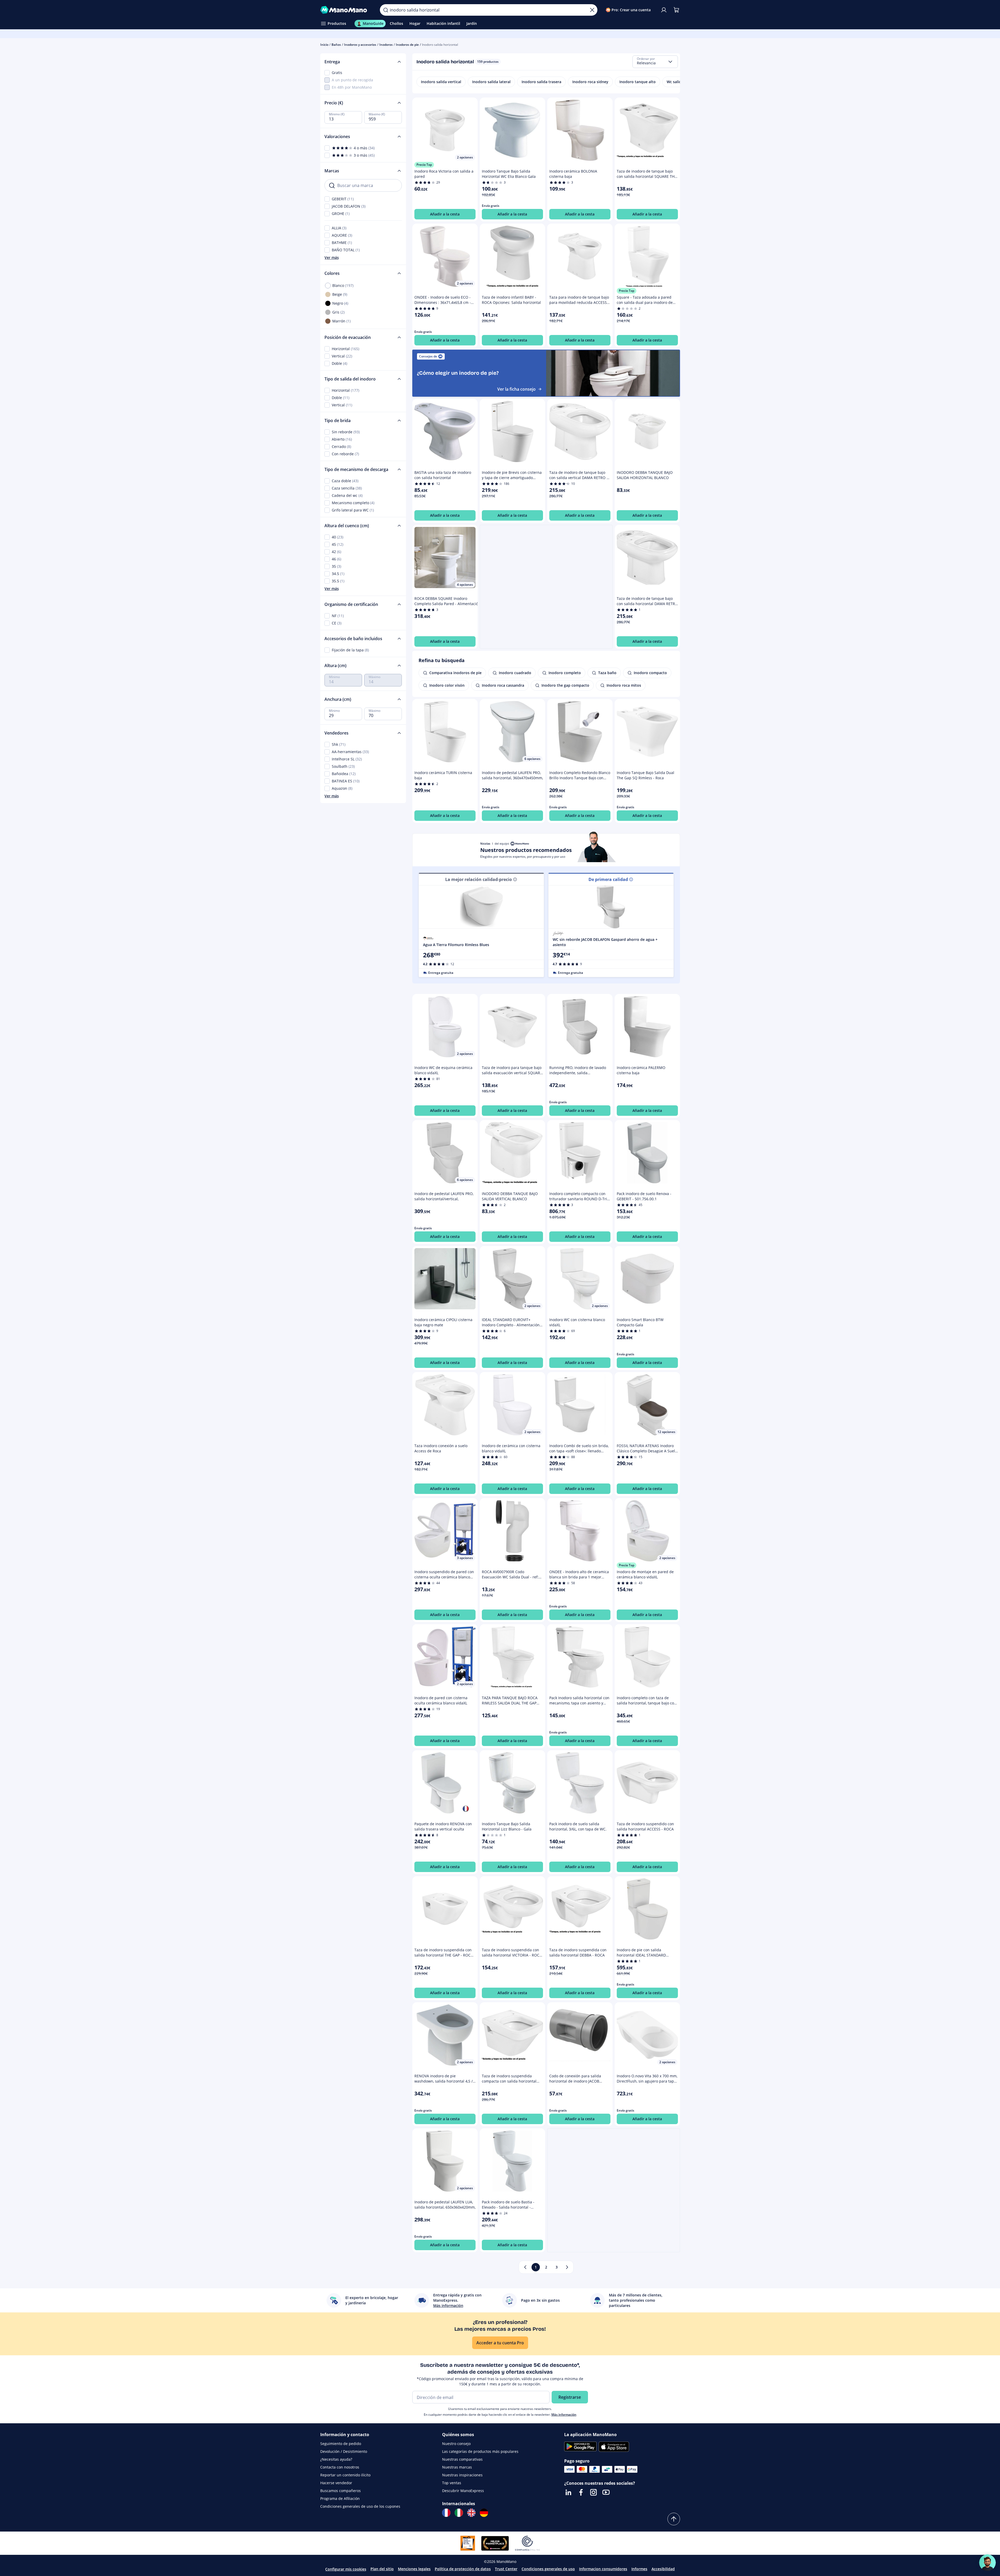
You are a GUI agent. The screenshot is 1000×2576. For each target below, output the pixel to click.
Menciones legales (414, 2569)
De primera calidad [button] (608, 879)
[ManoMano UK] (471, 2513)
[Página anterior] (525, 2267)
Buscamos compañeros (341, 2491)
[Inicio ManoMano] (346, 10)
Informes (639, 2569)
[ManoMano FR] (446, 2513)
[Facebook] (581, 2492)
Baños (336, 45)
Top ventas (452, 2483)
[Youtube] (606, 2492)
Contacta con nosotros (340, 2467)
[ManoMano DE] (484, 2513)
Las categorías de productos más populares (480, 2451)
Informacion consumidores (603, 2569)
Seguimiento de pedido (341, 2444)
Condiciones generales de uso (548, 2569)
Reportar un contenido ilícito (345, 2475)
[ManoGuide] (987, 2563)
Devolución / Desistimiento (344, 2451)
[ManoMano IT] (459, 2513)
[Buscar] (386, 10)
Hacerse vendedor (336, 2483)
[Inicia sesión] (664, 10)
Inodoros (386, 45)
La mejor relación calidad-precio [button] (479, 879)
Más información (564, 2415)
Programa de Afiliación (340, 2498)
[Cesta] (676, 10)
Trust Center (506, 2569)
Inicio (324, 45)
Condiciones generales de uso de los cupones (360, 2506)
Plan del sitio (382, 2569)
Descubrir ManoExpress (463, 2491)
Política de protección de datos (463, 2569)
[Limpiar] (592, 10)
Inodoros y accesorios (360, 45)
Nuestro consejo (456, 2444)
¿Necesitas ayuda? (336, 2459)
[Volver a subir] (674, 2519)
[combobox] (655, 62)
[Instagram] (593, 2492)
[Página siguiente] (567, 2267)
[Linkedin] (568, 2492)
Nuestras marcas (457, 2467)
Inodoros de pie (407, 45)
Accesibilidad (663, 2569)
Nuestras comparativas (462, 2459)
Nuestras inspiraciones (462, 2475)
